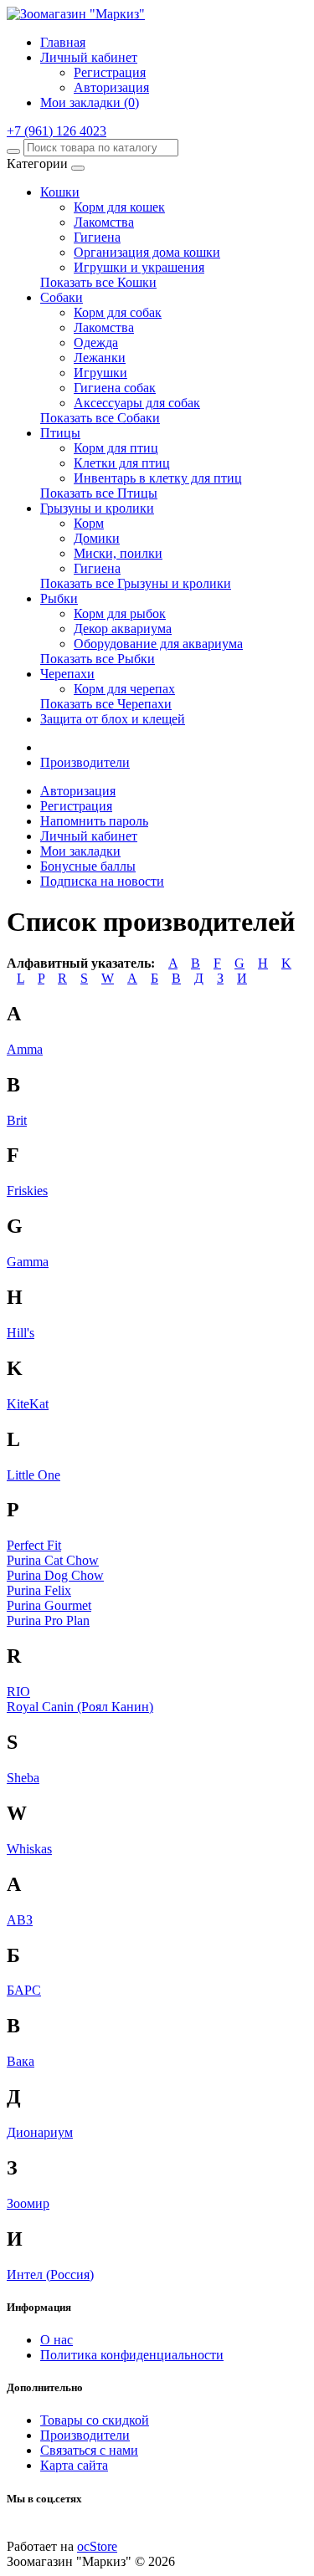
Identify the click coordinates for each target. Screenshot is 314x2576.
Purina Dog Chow (55, 1575)
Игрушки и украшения (139, 267)
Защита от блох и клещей (113, 719)
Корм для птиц (116, 448)
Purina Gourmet (49, 1605)
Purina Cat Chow (53, 1560)
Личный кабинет (89, 836)
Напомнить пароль (94, 821)
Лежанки (100, 358)
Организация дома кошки (147, 252)
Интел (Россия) (50, 2274)
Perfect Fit (34, 1545)
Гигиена (97, 237)
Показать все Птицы (99, 493)
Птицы (60, 433)
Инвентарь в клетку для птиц (158, 478)
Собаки (62, 297)
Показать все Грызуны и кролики (136, 583)
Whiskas (29, 1849)
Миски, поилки (118, 553)
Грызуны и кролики (97, 508)
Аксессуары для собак (137, 403)
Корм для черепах (124, 689)
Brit (17, 1120)
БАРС (24, 1990)
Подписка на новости (102, 881)
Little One (33, 1475)
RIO (18, 1692)
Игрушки (100, 373)
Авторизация (111, 87)
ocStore (97, 2546)
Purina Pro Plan (48, 1620)
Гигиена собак (115, 388)
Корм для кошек (119, 207)
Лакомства (104, 222)
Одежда (96, 342)
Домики (97, 538)
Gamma (28, 1262)
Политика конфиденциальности (132, 2355)
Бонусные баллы (88, 866)
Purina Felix (39, 1590)
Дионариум (40, 2132)
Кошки (60, 192)
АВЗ (20, 1920)
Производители (85, 762)
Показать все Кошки (98, 282)
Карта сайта (74, 2465)
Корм (89, 523)
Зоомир (28, 2203)
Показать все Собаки (100, 418)
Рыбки (59, 598)
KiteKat (28, 1404)
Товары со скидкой (95, 2420)
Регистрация (110, 72)
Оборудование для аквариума (158, 644)
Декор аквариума (123, 629)
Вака (21, 2061)
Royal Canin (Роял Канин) (80, 1707)
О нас (57, 2340)
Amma (25, 1049)
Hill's (21, 1333)
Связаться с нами (89, 2450)
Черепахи (67, 674)
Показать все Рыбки (98, 659)
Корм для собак (118, 312)
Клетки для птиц (122, 463)
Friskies (27, 1191)
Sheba (23, 1778)
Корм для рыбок (120, 613)
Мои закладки (80, 851)
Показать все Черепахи (106, 704)
